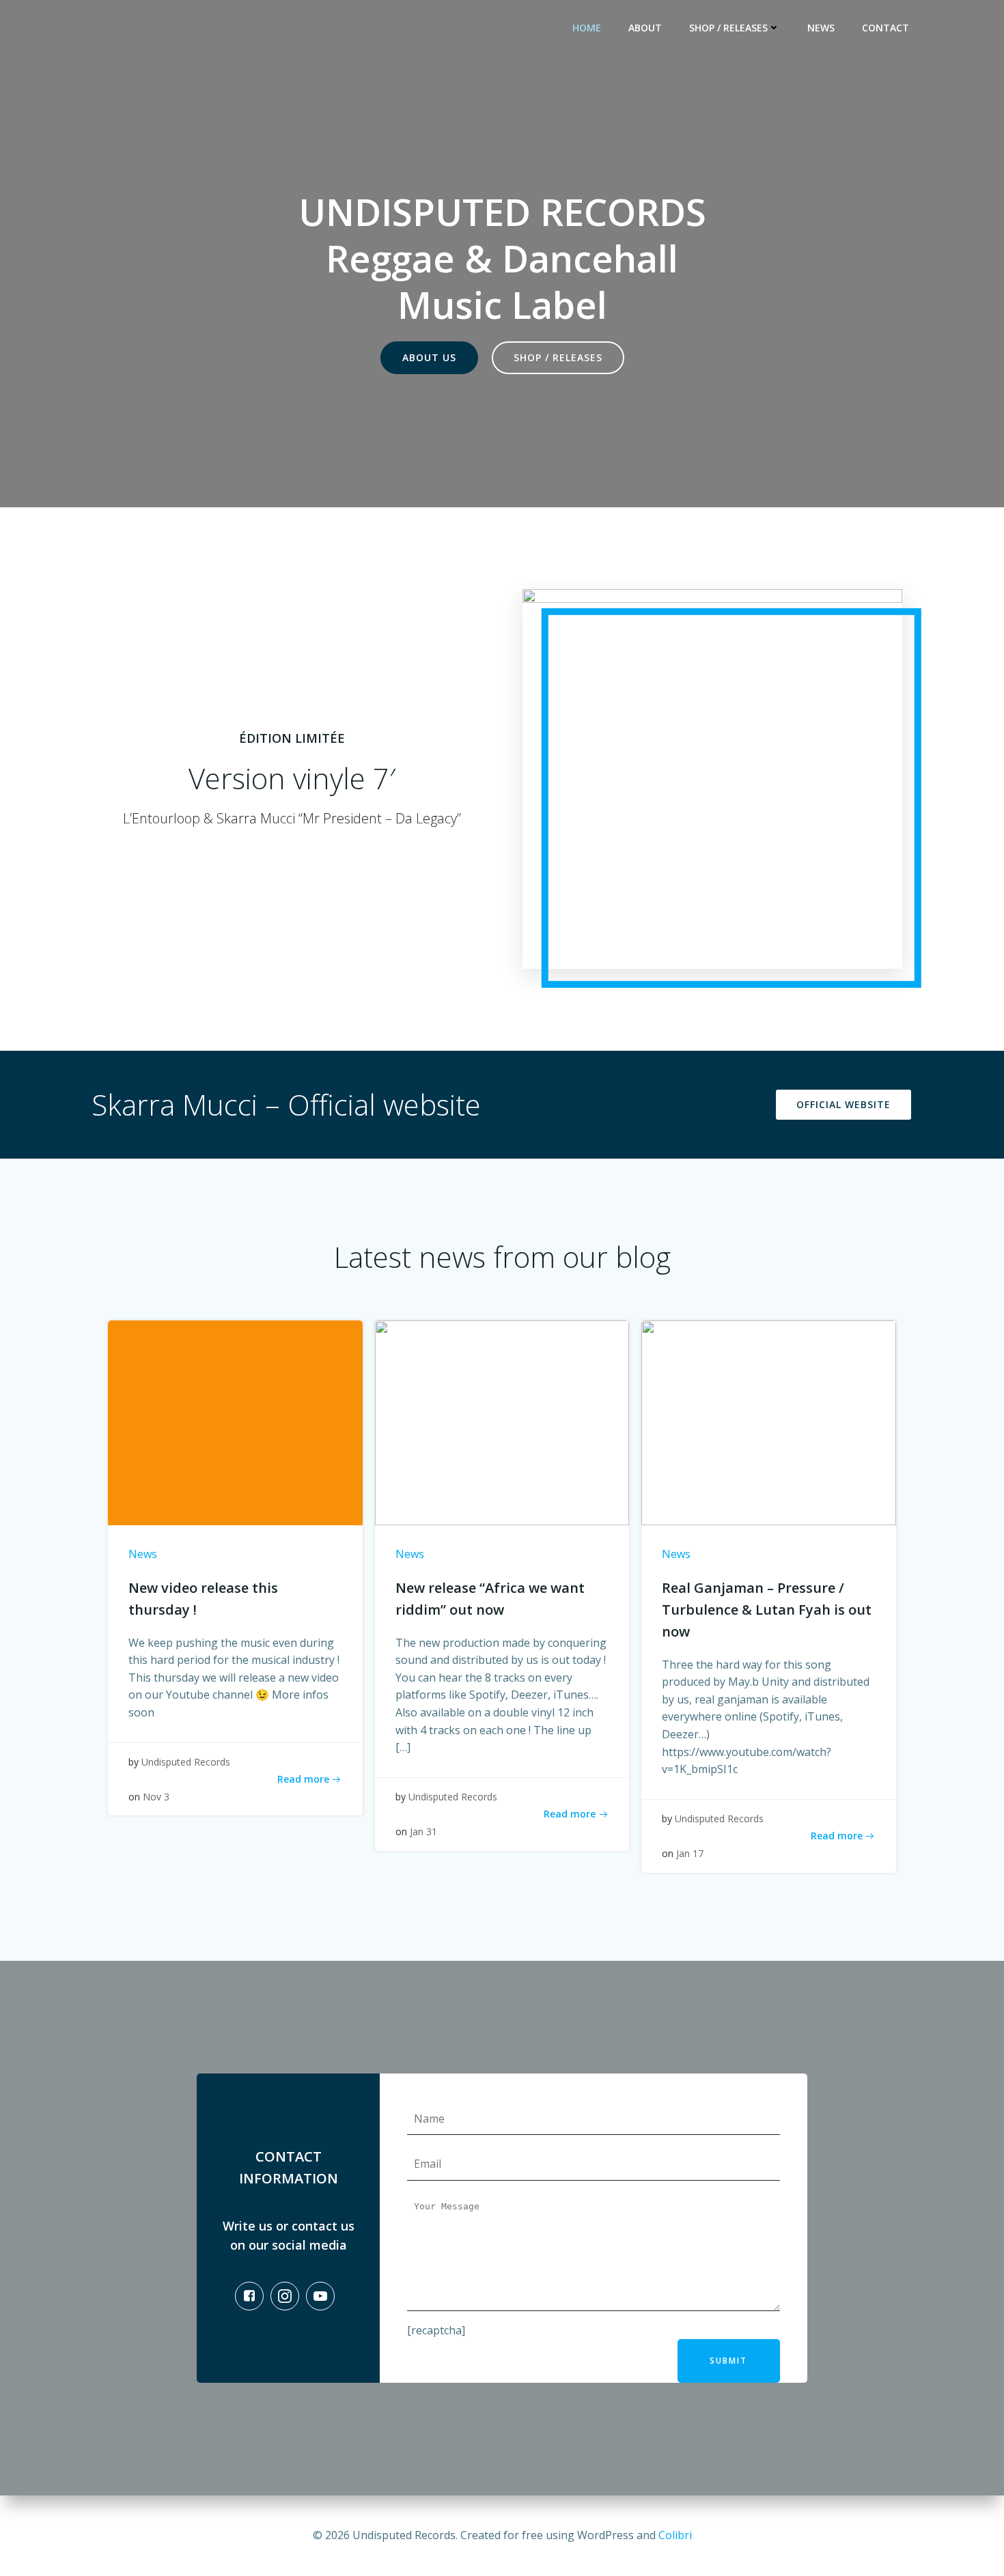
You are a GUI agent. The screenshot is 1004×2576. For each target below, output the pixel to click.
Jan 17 (690, 1853)
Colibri (675, 2535)
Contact (886, 28)
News (821, 28)
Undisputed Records (186, 1762)
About (645, 28)
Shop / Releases (728, 28)
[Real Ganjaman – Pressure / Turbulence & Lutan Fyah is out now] (769, 1421)
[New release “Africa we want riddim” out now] (502, 1421)
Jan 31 (423, 1831)
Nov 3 (156, 1797)
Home (587, 28)
